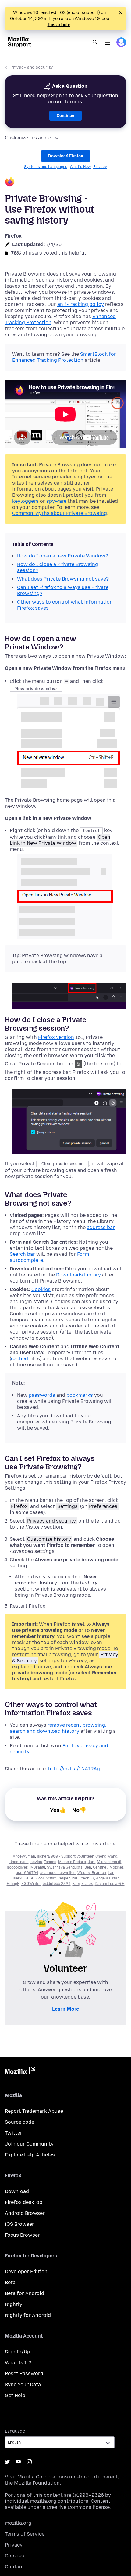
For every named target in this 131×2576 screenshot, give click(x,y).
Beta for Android (25, 2293)
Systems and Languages (46, 167)
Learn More (65, 2009)
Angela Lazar (107, 1878)
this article (59, 25)
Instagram (29, 2462)
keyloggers (25, 501)
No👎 (79, 1810)
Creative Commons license (78, 2507)
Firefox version (56, 1037)
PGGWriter (31, 1884)
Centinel (100, 1867)
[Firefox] (65, 182)
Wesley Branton (92, 1873)
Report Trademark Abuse (34, 2111)
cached (19, 1359)
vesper (64, 1878)
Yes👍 (58, 1810)
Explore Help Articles (30, 2155)
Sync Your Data (23, 2384)
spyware (56, 501)
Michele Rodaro (72, 1862)
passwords (42, 1395)
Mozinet (116, 1867)
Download (17, 2191)
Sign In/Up (18, 2352)
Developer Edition (26, 2271)
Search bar (22, 1254)
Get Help (15, 2395)
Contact (14, 2567)
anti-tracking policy (81, 304)
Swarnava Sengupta (65, 1867)
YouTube (18, 2462)
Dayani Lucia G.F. (110, 1884)
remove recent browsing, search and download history (58, 1728)
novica (36, 1862)
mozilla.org (18, 2523)
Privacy (100, 167)
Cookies (41, 1289)
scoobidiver (17, 1867)
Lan (111, 1873)
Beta (10, 2282)
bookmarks (80, 1395)
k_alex (87, 1884)
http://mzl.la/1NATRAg (74, 1769)
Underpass (19, 1862)
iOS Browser (19, 2224)
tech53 (88, 1878)
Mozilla (20, 2071)
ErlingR (13, 1884)
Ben (88, 1867)
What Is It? (18, 2363)
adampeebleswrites (58, 1873)
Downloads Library (78, 1275)
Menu (108, 42)
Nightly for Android (28, 2315)
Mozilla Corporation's (43, 2477)
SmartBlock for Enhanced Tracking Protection (64, 357)
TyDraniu (37, 1867)
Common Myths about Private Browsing (60, 513)
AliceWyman (24, 1856)
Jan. (91, 1862)
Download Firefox (66, 156)
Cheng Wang (106, 1856)
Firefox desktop (24, 2202)
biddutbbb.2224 (57, 1884)
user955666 (23, 1878)
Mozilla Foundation (37, 2483)
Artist (51, 1878)
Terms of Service (25, 2534)
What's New (80, 167)
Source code (19, 2122)
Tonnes (50, 1862)
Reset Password (24, 2374)
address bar (101, 1227)
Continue (65, 116)
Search (95, 42)
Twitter (14, 2133)
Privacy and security (32, 67)
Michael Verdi (109, 1862)
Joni (40, 1878)
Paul (76, 1878)
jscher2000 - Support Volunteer (65, 1856)
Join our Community (29, 2144)
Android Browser (25, 2213)
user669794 (27, 1873)
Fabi (76, 1884)
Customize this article (28, 138)
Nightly (14, 2304)
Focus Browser (22, 2235)
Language (15, 2431)
